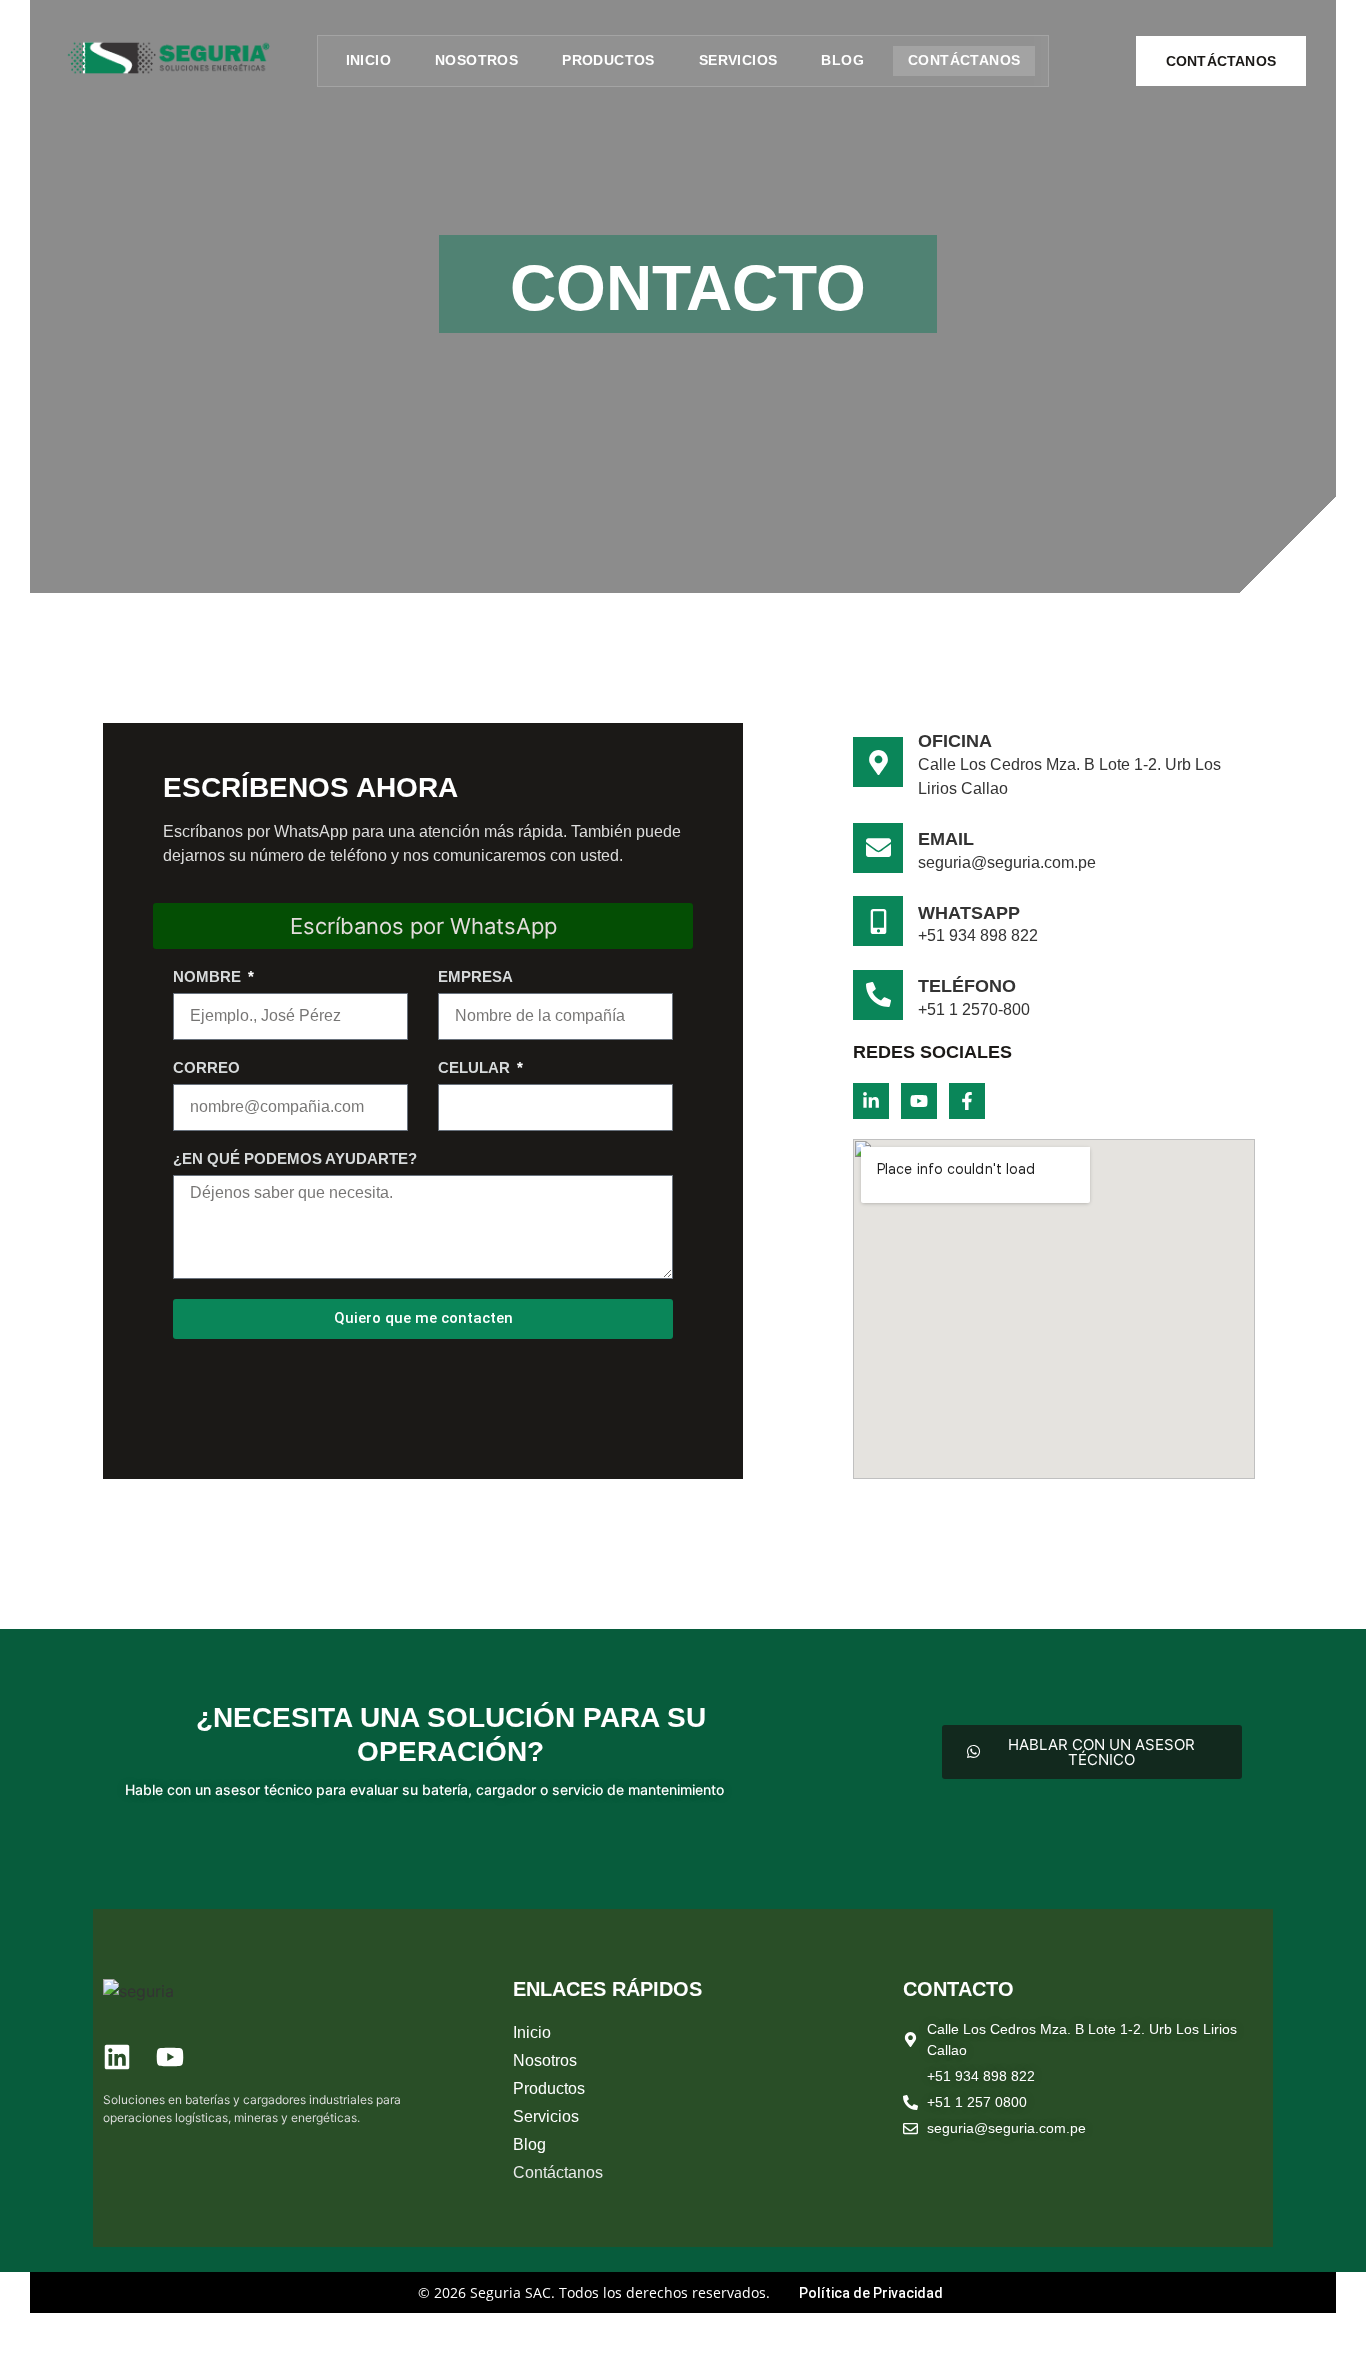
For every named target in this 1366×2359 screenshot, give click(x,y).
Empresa (475, 977)
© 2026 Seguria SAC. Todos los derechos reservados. (596, 2292)
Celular (476, 1068)
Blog (842, 60)
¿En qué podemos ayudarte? (295, 1159)
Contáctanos (964, 60)
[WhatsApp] (878, 921)
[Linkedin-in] (871, 1101)
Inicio (368, 60)
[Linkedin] (117, 2057)
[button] (693, 2089)
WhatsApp (969, 913)
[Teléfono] (878, 995)
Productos (608, 60)
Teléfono (967, 986)
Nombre (209, 977)
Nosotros (476, 60)
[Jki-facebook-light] (223, 2057)
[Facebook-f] (967, 1101)
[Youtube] (919, 1101)
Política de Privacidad (871, 2293)
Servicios (738, 60)
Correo (206, 1068)
